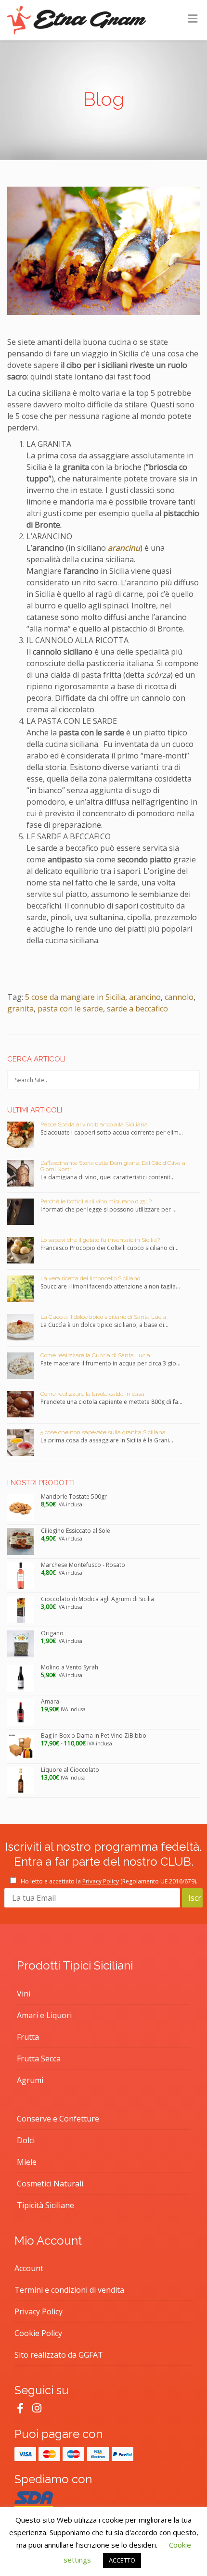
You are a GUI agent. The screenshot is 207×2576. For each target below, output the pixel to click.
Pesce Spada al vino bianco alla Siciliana (94, 1124)
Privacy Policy (101, 1881)
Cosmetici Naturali (50, 2184)
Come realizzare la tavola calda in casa (92, 1394)
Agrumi (30, 2080)
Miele (27, 2162)
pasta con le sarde (70, 1009)
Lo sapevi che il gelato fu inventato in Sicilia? (100, 1240)
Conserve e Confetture (58, 2119)
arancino (145, 997)
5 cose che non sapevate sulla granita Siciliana (103, 1432)
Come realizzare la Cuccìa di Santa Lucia (95, 1355)
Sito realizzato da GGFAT (59, 2355)
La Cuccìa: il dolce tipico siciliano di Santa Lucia (103, 1317)
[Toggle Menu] (193, 18)
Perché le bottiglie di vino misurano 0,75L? (96, 1201)
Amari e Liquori (44, 2015)
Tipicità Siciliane (45, 2205)
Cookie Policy (38, 2333)
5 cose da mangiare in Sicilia (75, 997)
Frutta (28, 2037)
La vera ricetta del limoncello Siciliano (90, 1278)
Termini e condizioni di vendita (69, 2290)
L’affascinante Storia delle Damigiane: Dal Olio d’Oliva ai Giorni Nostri (114, 1166)
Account (29, 2268)
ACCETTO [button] (122, 2560)
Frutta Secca (39, 2058)
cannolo (179, 997)
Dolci (26, 2140)
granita (20, 1009)
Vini (24, 1994)
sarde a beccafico (137, 1009)
